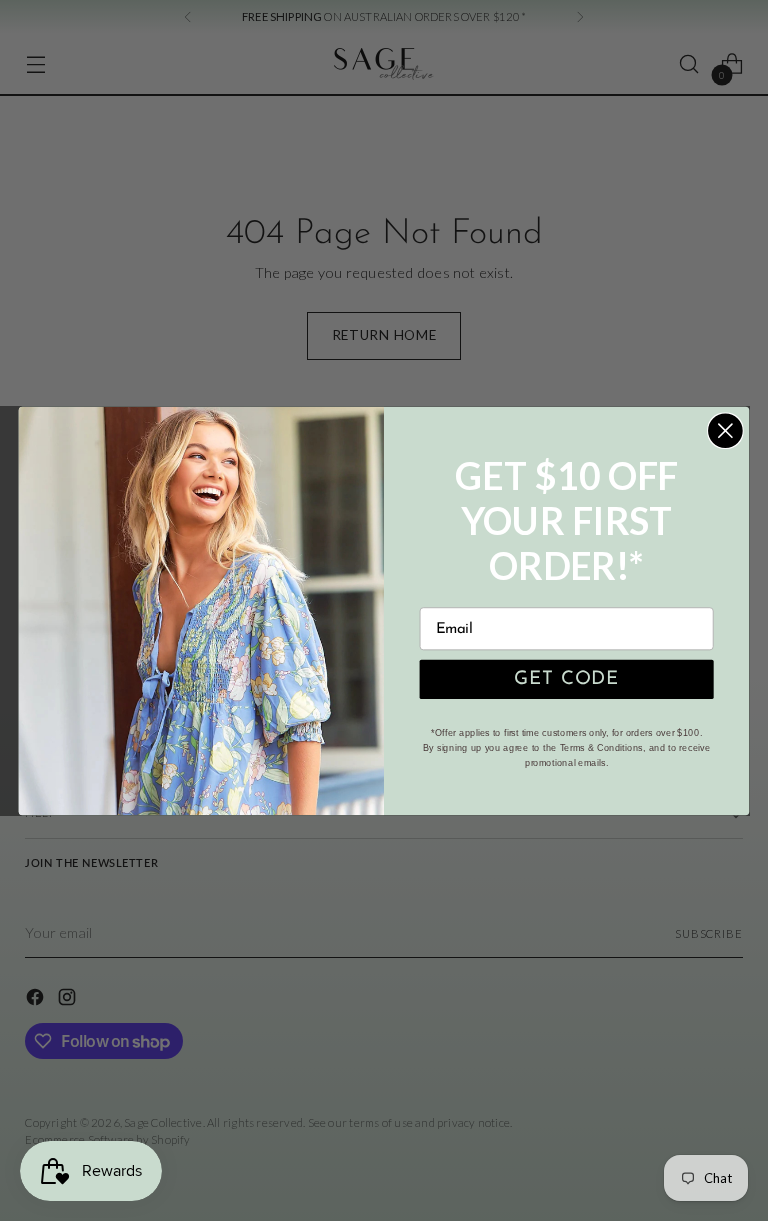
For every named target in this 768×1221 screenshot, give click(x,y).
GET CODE (567, 679)
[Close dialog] (725, 430)
